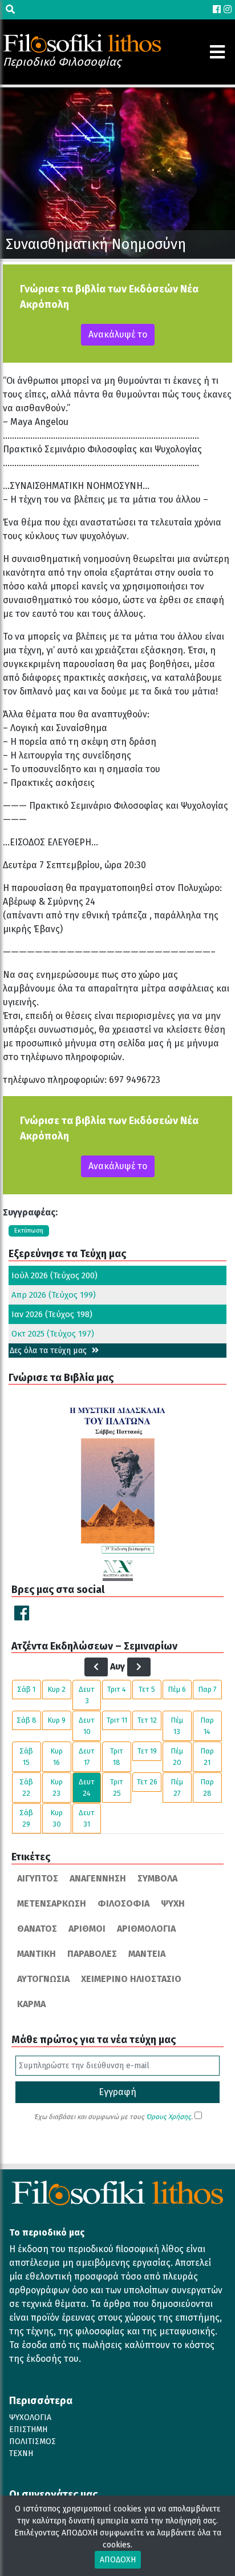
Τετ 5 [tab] (147, 1689)
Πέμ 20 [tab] (177, 1757)
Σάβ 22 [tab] (26, 1787)
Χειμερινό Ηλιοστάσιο (131, 1979)
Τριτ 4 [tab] (117, 1689)
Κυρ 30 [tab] (56, 1818)
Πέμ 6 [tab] (177, 1689)
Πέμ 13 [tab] (177, 1726)
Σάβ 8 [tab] (27, 1720)
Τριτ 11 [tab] (117, 1720)
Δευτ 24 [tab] (87, 1787)
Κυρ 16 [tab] (56, 1757)
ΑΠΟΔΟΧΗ (118, 2560)
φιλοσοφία (123, 1903)
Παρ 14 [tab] (207, 1726)
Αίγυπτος (38, 1878)
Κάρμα (31, 2004)
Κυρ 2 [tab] (56, 1689)
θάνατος (37, 1929)
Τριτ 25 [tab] (117, 1787)
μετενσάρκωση (52, 1903)
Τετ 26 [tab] (147, 1782)
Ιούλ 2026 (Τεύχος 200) (54, 1275)
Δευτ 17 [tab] (87, 1757)
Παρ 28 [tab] (207, 1787)
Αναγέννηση (98, 1878)
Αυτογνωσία (43, 1979)
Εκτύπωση (29, 1231)
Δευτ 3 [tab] (87, 1695)
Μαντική (37, 1954)
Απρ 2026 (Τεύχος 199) (54, 1295)
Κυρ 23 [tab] (56, 1787)
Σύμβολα (157, 1878)
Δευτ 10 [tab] (87, 1726)
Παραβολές (92, 1954)
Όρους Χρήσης (169, 2117)
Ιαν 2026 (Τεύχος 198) (52, 1314)
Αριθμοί (87, 1929)
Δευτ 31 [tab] (87, 1818)
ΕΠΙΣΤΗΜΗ (28, 2429)
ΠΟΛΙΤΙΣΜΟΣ (33, 2441)
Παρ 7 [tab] (207, 1689)
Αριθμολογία (146, 1929)
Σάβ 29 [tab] (26, 1818)
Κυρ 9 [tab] (56, 1720)
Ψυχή (173, 1903)
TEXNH (21, 2453)
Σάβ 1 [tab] (26, 1689)
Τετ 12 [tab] (147, 1720)
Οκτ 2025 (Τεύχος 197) (53, 1334)
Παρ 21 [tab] (207, 1757)
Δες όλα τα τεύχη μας (49, 1351)
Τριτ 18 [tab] (117, 1757)
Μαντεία (147, 1954)
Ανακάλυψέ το (118, 334)
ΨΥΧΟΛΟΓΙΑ (30, 2417)
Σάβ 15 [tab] (26, 1757)
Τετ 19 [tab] (147, 1751)
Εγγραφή (117, 2092)
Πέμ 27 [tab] (177, 1787)
